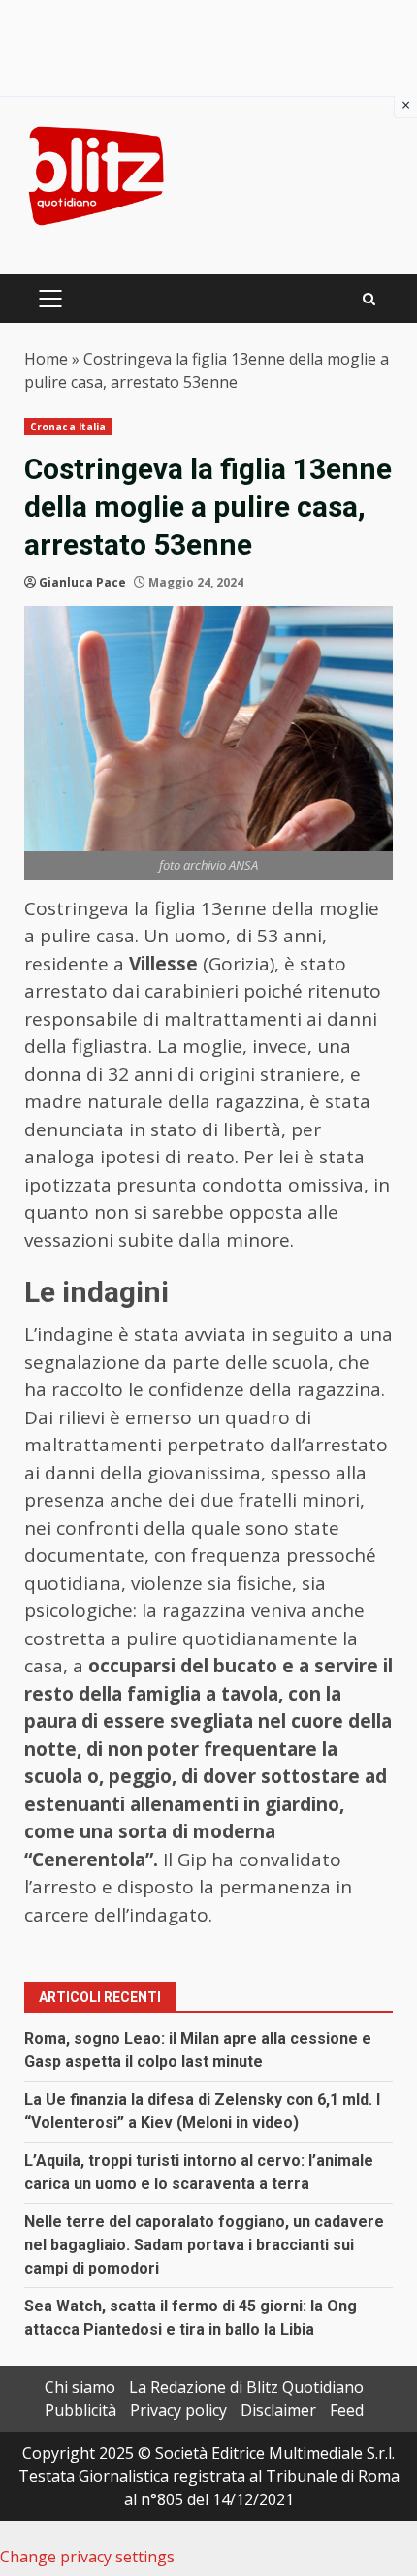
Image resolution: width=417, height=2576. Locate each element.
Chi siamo (80, 2387)
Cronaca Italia (68, 427)
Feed (347, 2410)
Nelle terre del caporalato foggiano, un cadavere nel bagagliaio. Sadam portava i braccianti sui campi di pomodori (204, 2245)
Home (46, 359)
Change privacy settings (87, 2557)
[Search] (369, 299)
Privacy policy (178, 2410)
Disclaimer (278, 2410)
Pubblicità (80, 2410)
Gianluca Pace (82, 582)
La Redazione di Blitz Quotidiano (246, 2387)
